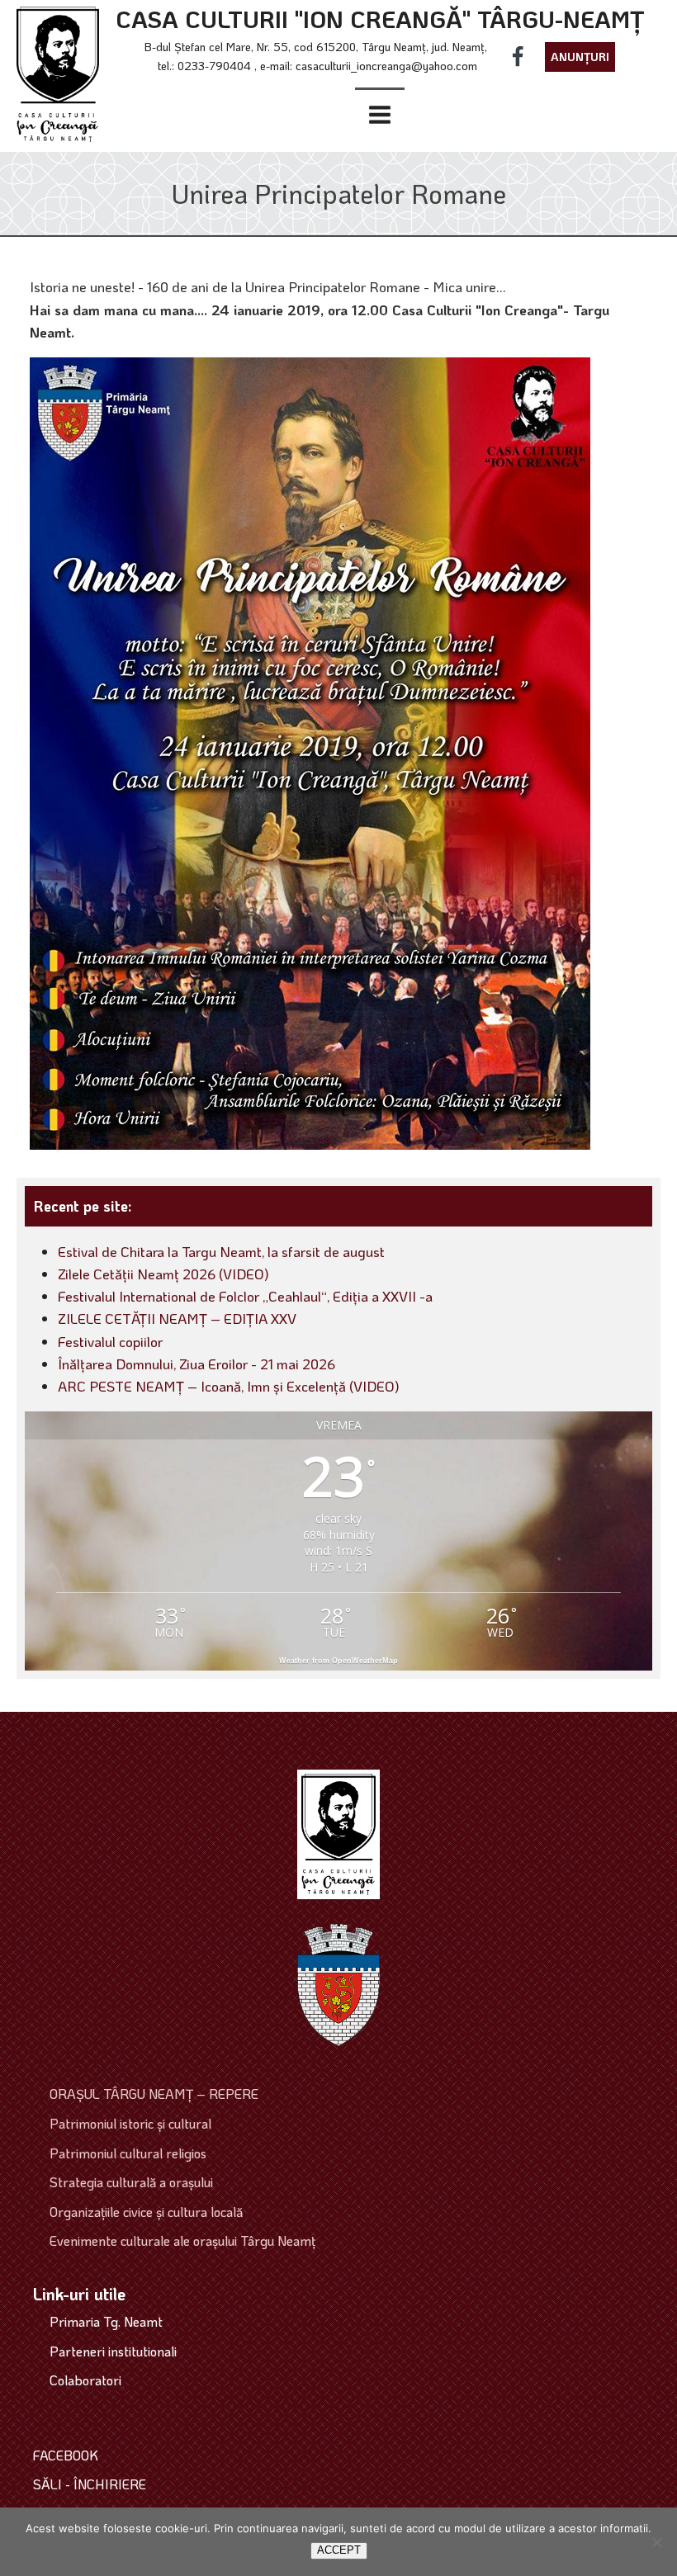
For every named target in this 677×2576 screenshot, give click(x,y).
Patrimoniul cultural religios (128, 2153)
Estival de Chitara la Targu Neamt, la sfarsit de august (221, 1251)
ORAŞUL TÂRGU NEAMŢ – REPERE (154, 2094)
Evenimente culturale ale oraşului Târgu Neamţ (182, 2240)
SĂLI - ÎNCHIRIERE (90, 2484)
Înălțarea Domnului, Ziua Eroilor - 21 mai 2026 (196, 1364)
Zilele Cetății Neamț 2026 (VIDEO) (163, 1274)
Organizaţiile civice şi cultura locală (146, 2212)
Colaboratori (85, 2380)
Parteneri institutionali (113, 2351)
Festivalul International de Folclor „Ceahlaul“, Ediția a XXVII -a (245, 1296)
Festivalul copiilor (110, 1341)
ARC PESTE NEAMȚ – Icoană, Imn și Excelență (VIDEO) (229, 1386)
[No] (656, 2542)
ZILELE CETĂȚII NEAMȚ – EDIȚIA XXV (177, 1318)
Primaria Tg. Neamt (106, 2321)
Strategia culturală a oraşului (131, 2182)
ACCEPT (339, 2550)
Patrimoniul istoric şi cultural (130, 2123)
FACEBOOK (66, 2455)
